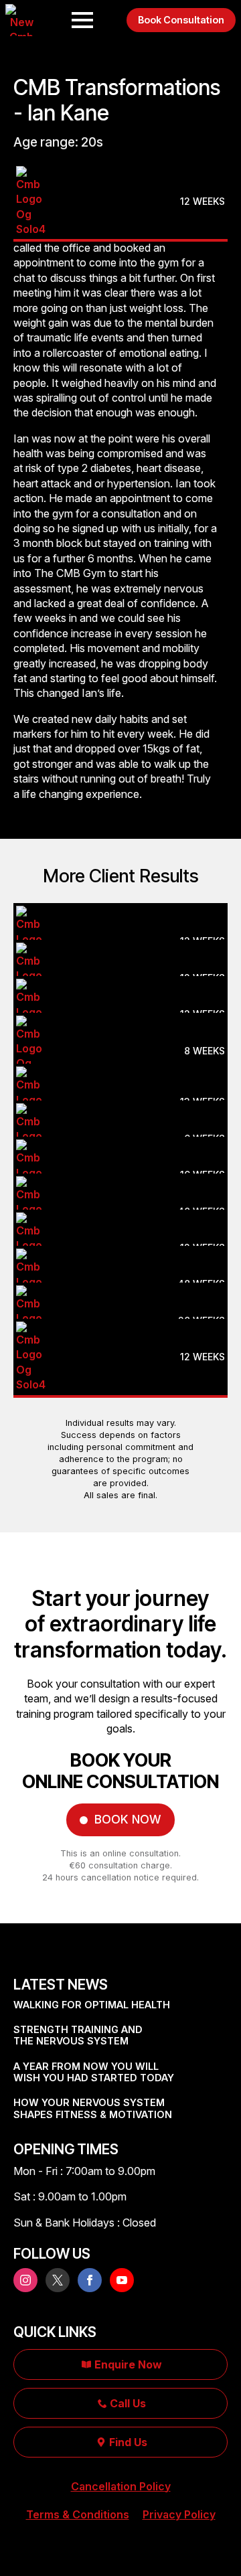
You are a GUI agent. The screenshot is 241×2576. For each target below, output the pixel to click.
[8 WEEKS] (120, 1028)
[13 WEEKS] (120, 1071)
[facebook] (90, 2280)
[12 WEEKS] (120, 171)
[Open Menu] (82, 20)
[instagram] (25, 2280)
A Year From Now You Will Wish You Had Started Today (94, 2072)
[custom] (58, 2280)
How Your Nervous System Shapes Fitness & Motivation (93, 2108)
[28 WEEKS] (120, 1290)
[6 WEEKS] (120, 1108)
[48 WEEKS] (120, 1181)
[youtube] (122, 2280)
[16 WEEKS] (120, 1144)
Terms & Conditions (78, 2514)
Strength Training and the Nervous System (78, 2035)
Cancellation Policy (121, 2486)
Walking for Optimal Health (92, 2005)
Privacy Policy (179, 2514)
